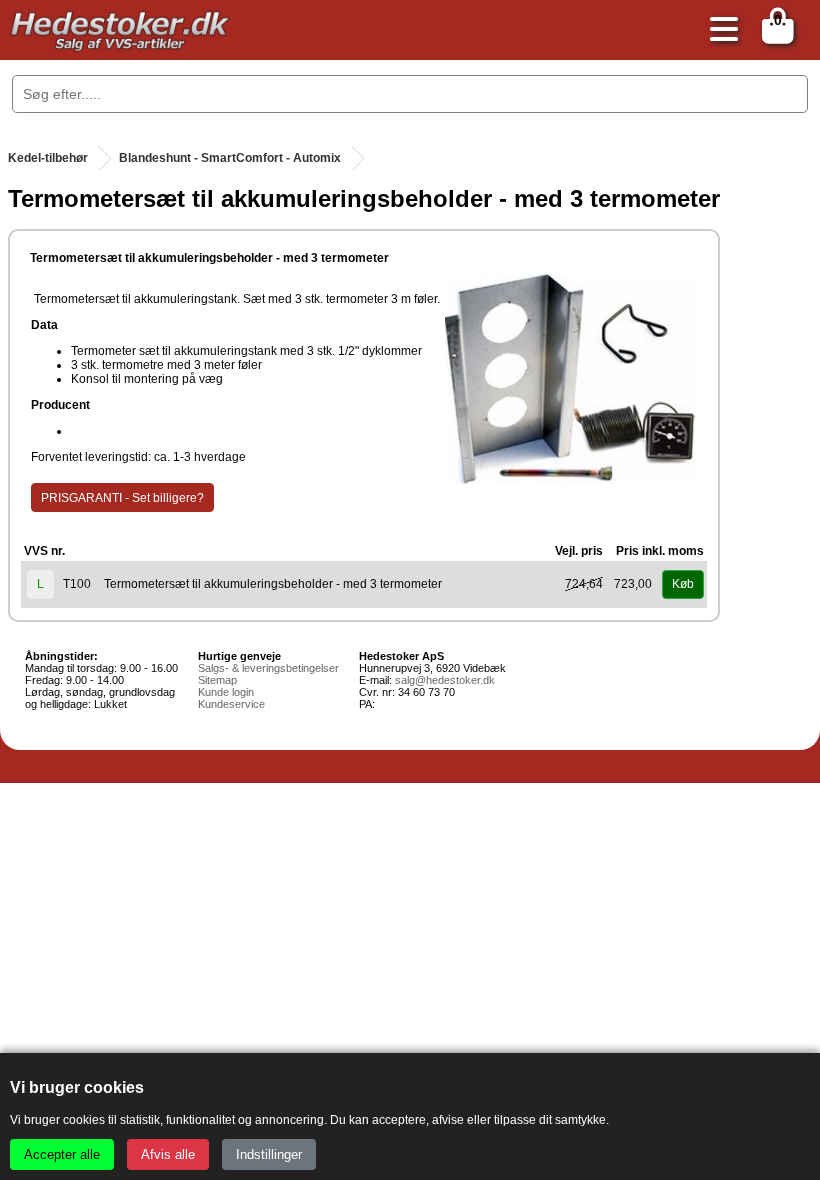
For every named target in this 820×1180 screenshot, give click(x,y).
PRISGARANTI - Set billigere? (122, 498)
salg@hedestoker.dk (445, 680)
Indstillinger (269, 1154)
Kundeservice (231, 704)
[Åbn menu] (719, 30)
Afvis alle (168, 1154)
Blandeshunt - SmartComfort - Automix (230, 158)
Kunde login (226, 692)
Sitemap (217, 680)
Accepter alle (62, 1154)
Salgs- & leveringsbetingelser (268, 668)
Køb (683, 584)
